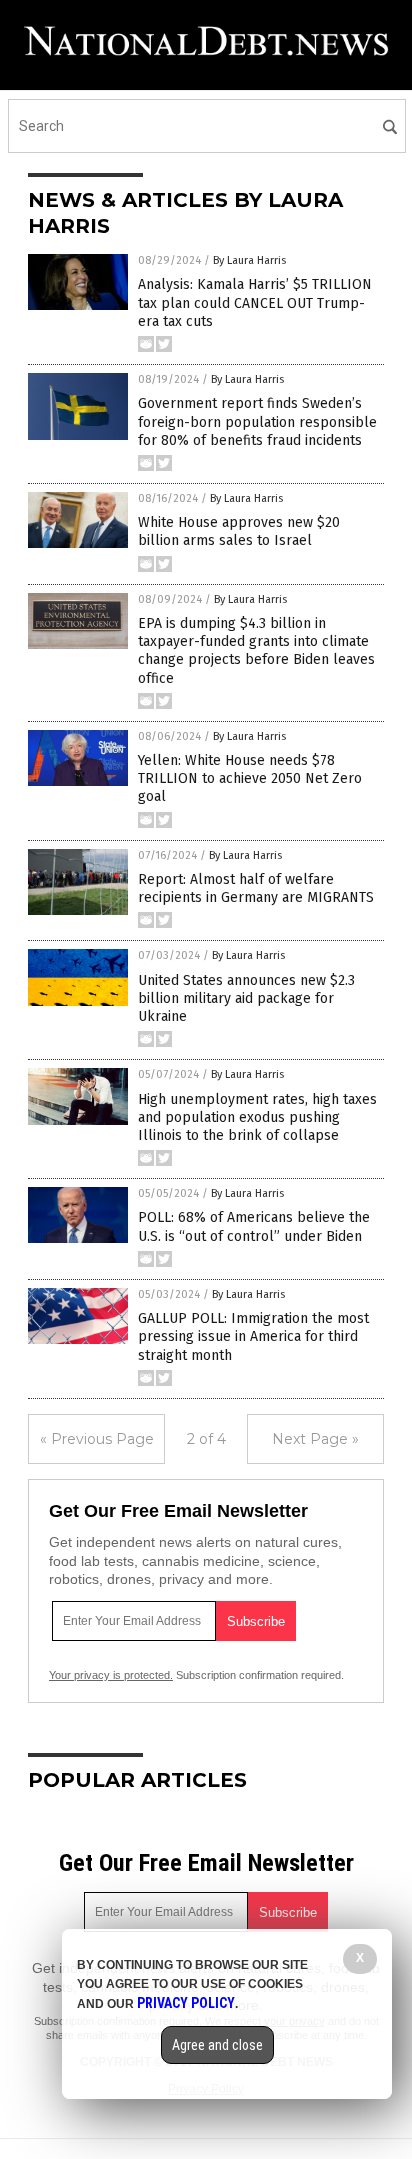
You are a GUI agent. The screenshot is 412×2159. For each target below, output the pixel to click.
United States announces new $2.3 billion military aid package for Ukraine (246, 998)
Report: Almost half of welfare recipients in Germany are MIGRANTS (256, 888)
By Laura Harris (249, 260)
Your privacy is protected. (111, 1675)
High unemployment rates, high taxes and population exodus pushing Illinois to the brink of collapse (257, 1117)
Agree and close (217, 2045)
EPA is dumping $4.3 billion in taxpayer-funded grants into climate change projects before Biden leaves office (256, 651)
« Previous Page (97, 1439)
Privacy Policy (186, 2003)
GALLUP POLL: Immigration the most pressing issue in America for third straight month (253, 1336)
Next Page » (315, 1439)
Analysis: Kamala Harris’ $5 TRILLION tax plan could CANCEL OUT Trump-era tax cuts (255, 302)
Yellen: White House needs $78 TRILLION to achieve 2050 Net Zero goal (250, 778)
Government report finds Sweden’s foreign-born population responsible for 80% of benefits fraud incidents (257, 421)
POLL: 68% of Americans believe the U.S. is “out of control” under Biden (254, 1226)
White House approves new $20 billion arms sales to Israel (239, 531)
